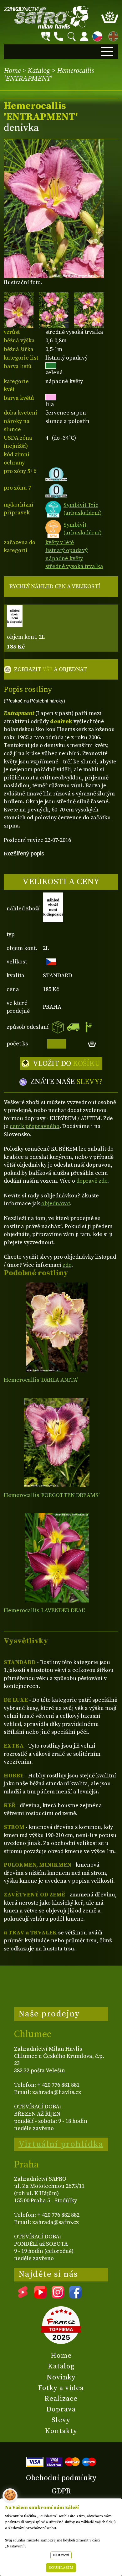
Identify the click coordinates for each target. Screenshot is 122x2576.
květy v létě (60, 542)
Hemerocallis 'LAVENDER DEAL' (44, 1611)
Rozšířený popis (24, 853)
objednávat (56, 1204)
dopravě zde (92, 1181)
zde (67, 1265)
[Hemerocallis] (57, 1327)
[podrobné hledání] (46, 36)
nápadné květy (64, 559)
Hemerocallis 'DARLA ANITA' (41, 1380)
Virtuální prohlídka (61, 2144)
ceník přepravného (35, 1126)
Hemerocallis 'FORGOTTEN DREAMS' (52, 1495)
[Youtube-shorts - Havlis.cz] (23, 2296)
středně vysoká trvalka (74, 566)
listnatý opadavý (66, 550)
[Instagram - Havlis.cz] (58, 2296)
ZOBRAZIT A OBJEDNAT (51, 669)
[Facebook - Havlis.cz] (75, 2296)
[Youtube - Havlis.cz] (40, 2296)
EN (112, 35)
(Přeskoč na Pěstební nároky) (34, 701)
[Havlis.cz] (46, 17)
